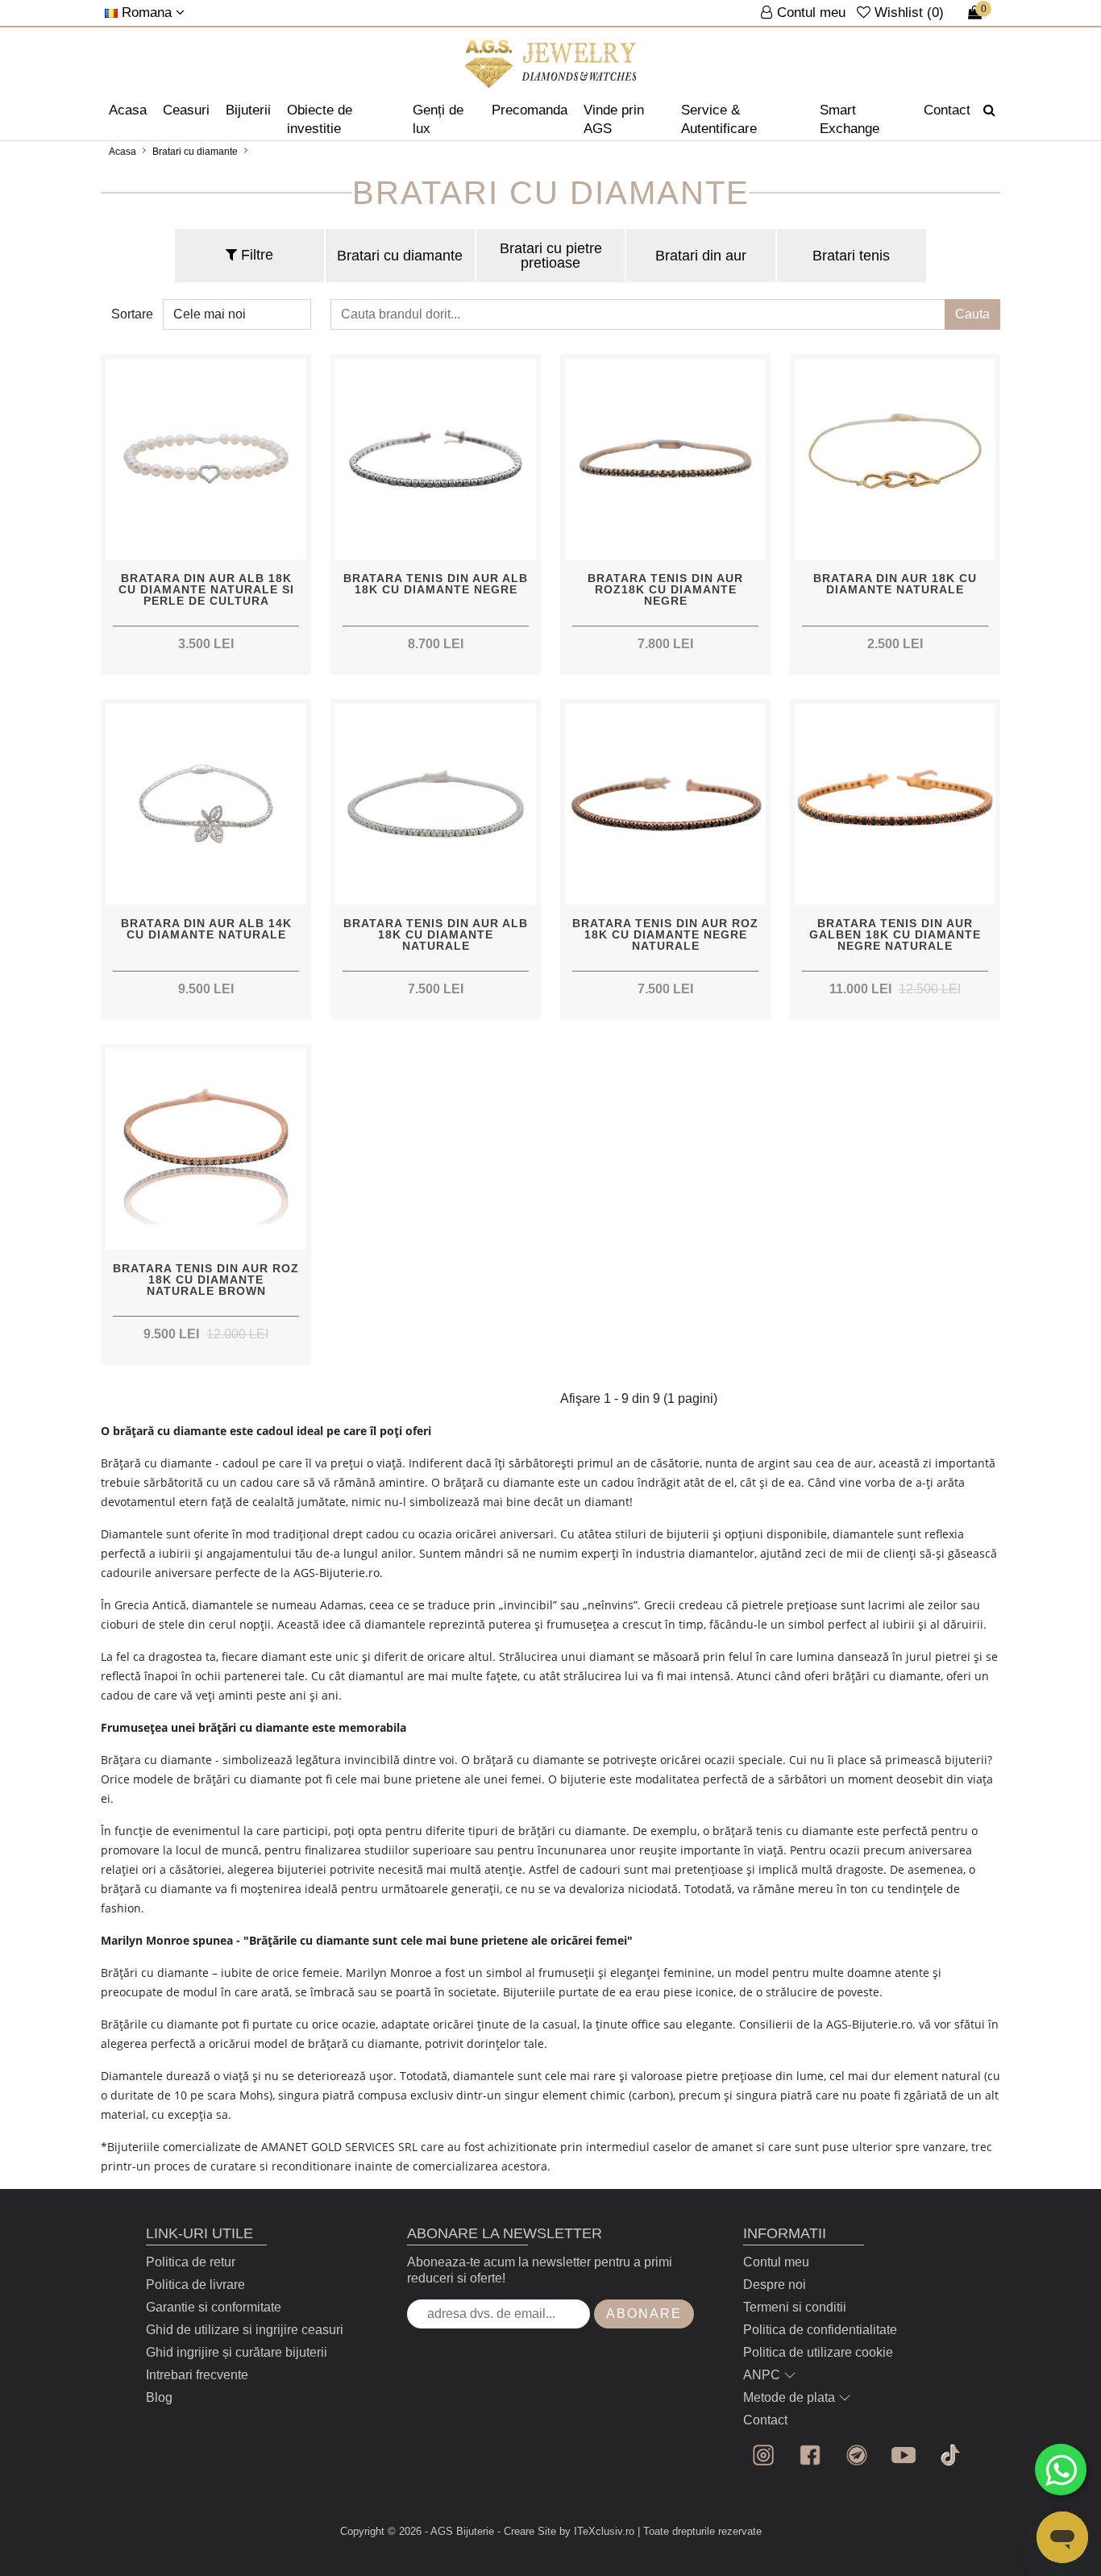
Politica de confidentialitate (820, 2330)
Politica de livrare (195, 2285)
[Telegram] (857, 2455)
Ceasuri (186, 110)
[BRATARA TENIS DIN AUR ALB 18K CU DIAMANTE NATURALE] (436, 804)
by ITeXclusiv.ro (597, 2531)
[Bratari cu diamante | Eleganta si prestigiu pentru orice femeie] (551, 64)
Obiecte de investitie (320, 119)
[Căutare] (989, 110)
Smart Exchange (850, 119)
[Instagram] (763, 2455)
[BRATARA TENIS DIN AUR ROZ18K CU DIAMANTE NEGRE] (665, 459)
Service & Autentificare (719, 119)
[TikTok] (950, 2455)
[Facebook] (810, 2455)
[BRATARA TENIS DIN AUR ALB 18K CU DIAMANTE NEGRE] (436, 459)
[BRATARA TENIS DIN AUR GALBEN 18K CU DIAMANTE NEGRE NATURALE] (895, 804)
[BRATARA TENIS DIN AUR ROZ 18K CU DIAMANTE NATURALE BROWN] (206, 1149)
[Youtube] (904, 2455)
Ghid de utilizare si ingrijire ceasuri (245, 2330)
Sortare (132, 314)
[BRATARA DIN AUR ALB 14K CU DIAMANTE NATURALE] (206, 804)
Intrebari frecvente (197, 2375)
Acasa (128, 110)
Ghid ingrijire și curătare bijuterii (237, 2352)
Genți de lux (438, 119)
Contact (947, 110)
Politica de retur (191, 2262)
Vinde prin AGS (614, 119)
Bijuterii (248, 110)
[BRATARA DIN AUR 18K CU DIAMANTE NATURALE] (895, 459)
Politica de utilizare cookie (818, 2352)
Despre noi (775, 2285)
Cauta (972, 314)
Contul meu (776, 2262)
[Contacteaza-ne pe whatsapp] (1061, 2470)
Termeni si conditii (795, 2307)
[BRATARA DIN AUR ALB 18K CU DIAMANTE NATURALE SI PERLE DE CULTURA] (206, 459)
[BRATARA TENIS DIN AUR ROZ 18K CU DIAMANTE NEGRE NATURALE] (665, 804)
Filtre (255, 255)
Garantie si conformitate (214, 2307)
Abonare (644, 2314)
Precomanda (530, 110)
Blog (159, 2397)
